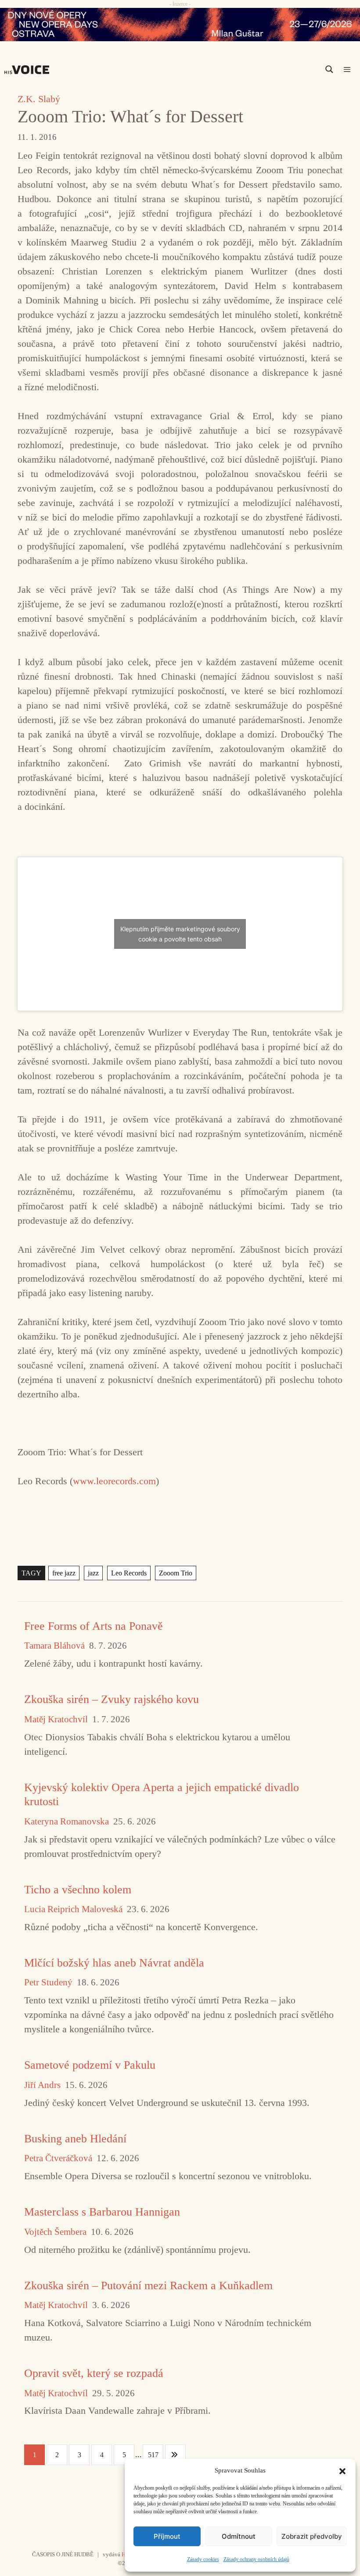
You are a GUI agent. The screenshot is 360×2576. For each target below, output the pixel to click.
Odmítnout (239, 2536)
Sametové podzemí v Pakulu (90, 2065)
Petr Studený (48, 1983)
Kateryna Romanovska (67, 1822)
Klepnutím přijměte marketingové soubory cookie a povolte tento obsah (180, 934)
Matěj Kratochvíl (56, 1719)
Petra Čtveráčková (58, 2158)
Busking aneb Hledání (75, 2139)
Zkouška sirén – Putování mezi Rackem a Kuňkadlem (148, 2286)
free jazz (64, 1573)
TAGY (31, 1573)
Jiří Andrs (42, 2085)
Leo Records (129, 1573)
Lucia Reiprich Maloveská (73, 1909)
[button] (342, 2470)
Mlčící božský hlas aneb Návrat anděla (114, 1963)
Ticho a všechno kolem (78, 1890)
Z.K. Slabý (39, 99)
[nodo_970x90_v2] (180, 25)
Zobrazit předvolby (312, 2536)
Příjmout (167, 2536)
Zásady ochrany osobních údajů (256, 2559)
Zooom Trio (176, 1573)
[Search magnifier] (329, 69)
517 (153, 2455)
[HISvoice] (29, 70)
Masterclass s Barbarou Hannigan (102, 2212)
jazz (93, 1573)
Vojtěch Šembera (55, 2232)
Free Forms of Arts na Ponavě (94, 1626)
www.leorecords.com (114, 1481)
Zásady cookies (203, 2559)
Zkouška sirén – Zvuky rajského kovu (112, 1699)
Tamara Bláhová (54, 1646)
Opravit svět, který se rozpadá (94, 2373)
